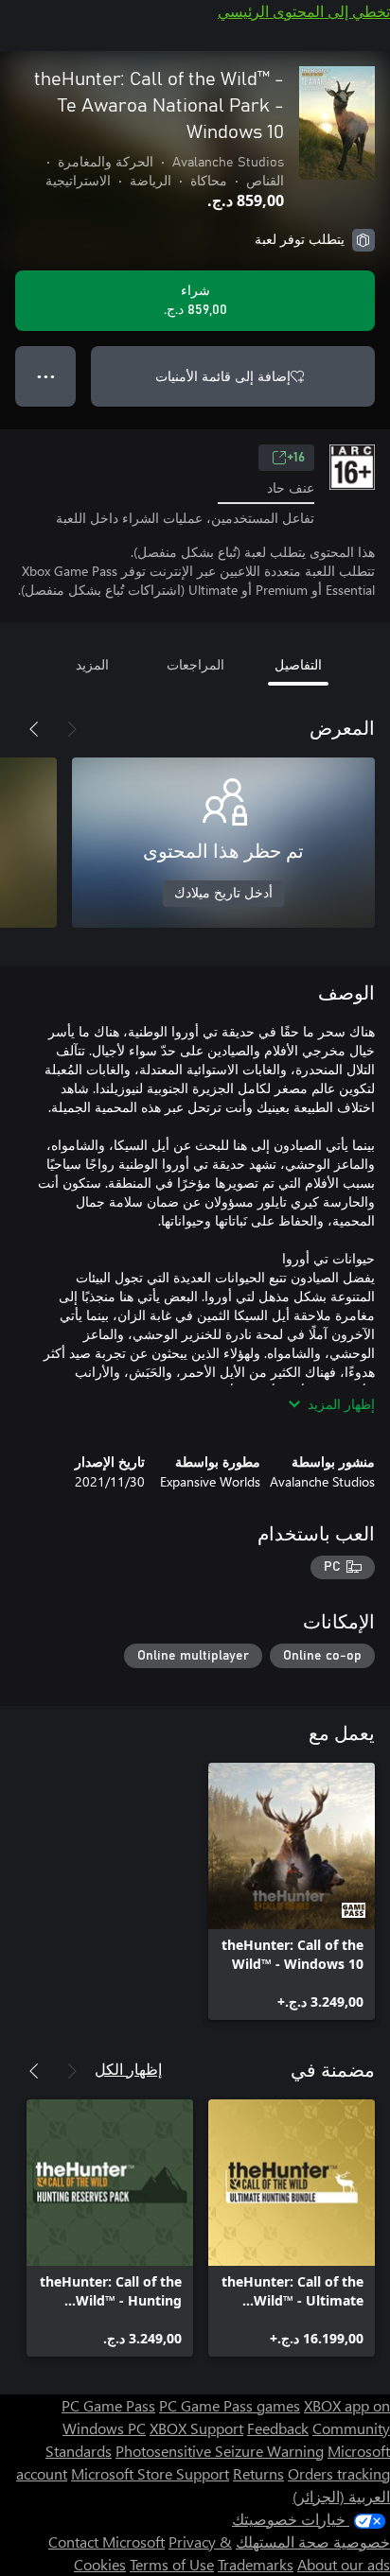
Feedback (278, 2428)
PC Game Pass (108, 2405)
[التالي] (34, 729)
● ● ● (46, 376)
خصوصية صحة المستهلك (313, 2541)
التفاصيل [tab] (298, 664)
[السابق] (72, 729)
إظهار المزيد (341, 1404)
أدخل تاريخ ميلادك (223, 894)
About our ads (344, 2564)
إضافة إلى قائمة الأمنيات (223, 376)
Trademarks (256, 2564)
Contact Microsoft (106, 2541)
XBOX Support (196, 2428)
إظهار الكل (128, 2069)
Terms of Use (172, 2564)
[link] (292, 1891)
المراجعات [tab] (195, 664)
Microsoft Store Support (150, 2473)
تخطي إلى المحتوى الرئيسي (304, 11)
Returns (258, 2473)
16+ (296, 458)
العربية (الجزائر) (341, 2496)
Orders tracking (339, 2473)
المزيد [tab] (92, 664)
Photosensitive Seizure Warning (220, 2451)
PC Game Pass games (230, 2405)
